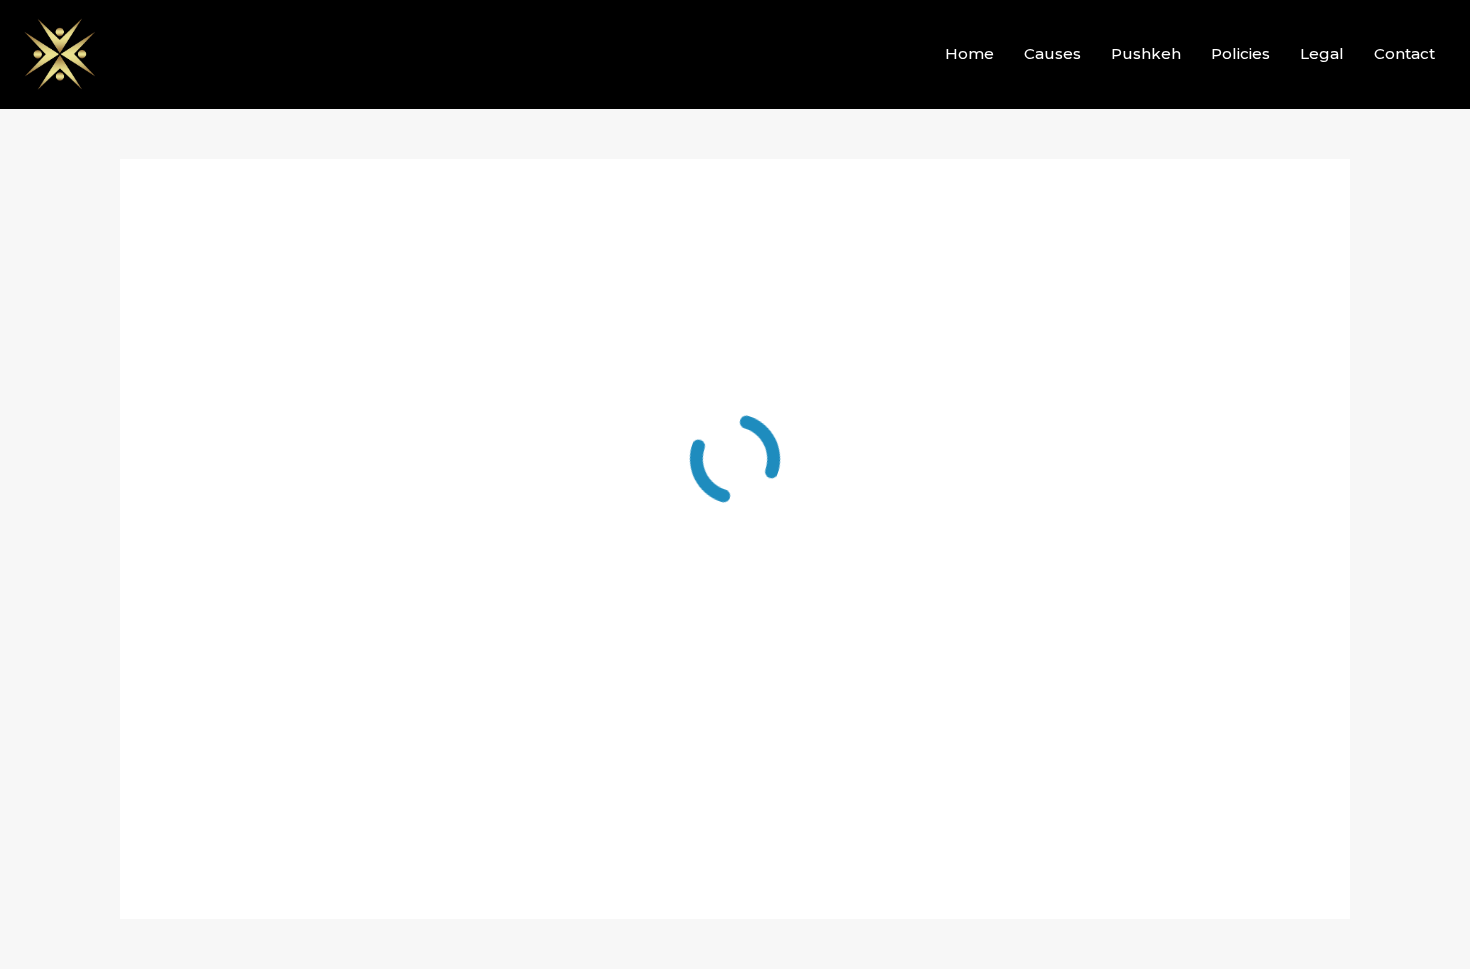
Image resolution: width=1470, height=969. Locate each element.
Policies (1240, 53)
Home (969, 53)
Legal (1322, 53)
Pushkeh (1146, 53)
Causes (1052, 53)
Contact (1404, 53)
